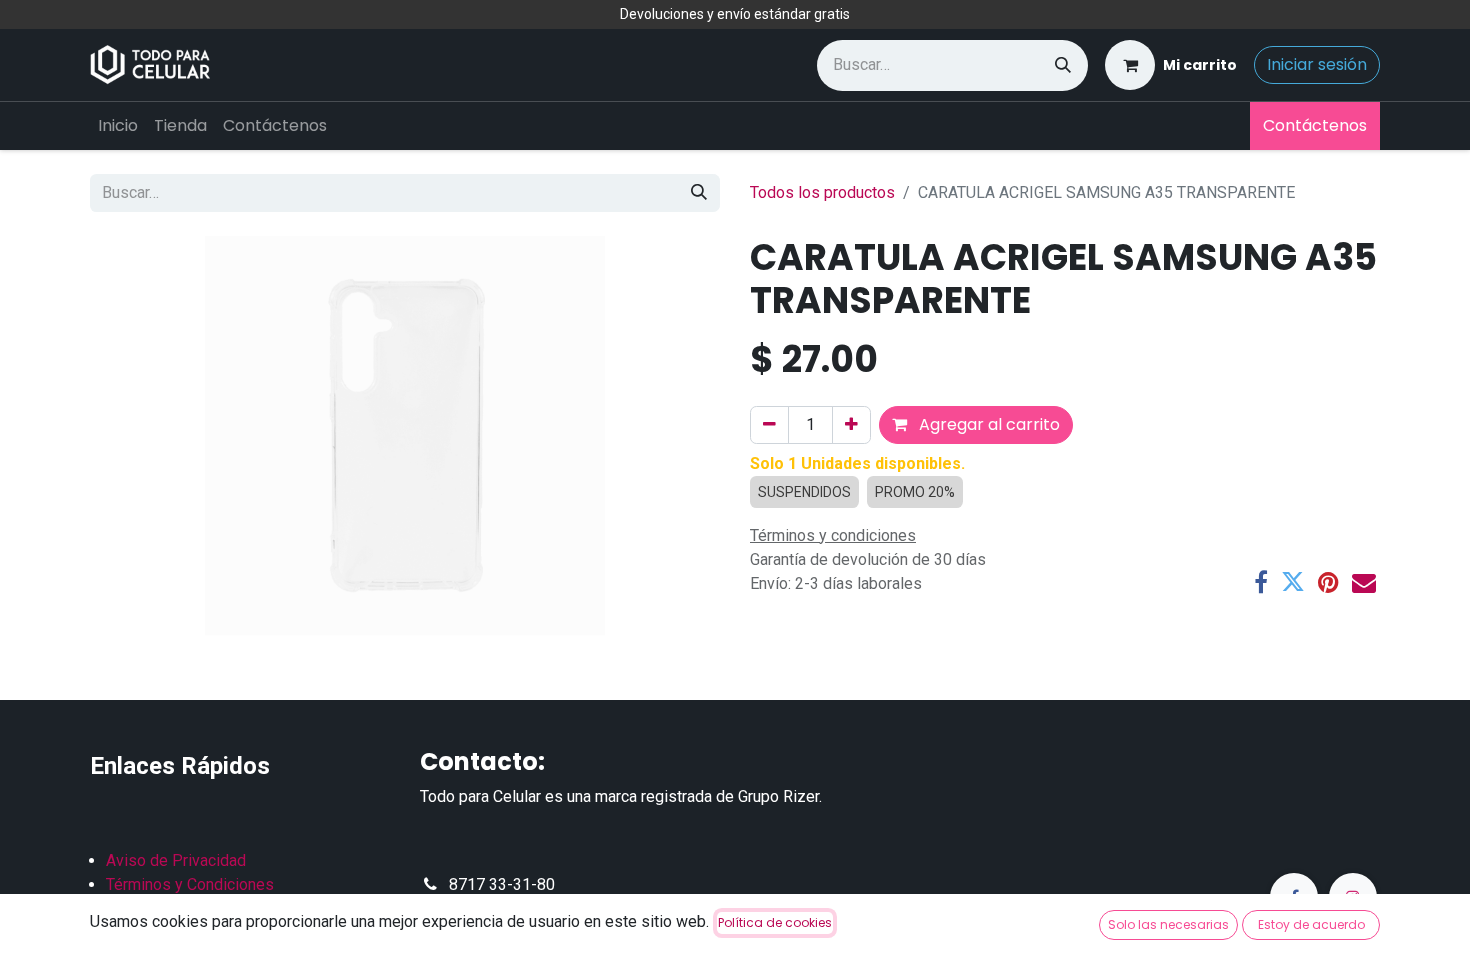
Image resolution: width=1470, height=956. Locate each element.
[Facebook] (1261, 582)
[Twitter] (1293, 582)
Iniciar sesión (1317, 64)
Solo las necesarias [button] (1168, 924)
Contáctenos (1315, 125)
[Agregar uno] (851, 425)
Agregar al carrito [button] (987, 424)
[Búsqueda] (1063, 65)
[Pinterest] (1328, 582)
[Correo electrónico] (1364, 582)
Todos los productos (822, 192)
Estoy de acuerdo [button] (1311, 924)
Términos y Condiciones (190, 884)
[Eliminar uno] (769, 425)
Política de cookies (775, 922)
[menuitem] (118, 126)
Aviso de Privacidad (176, 860)
